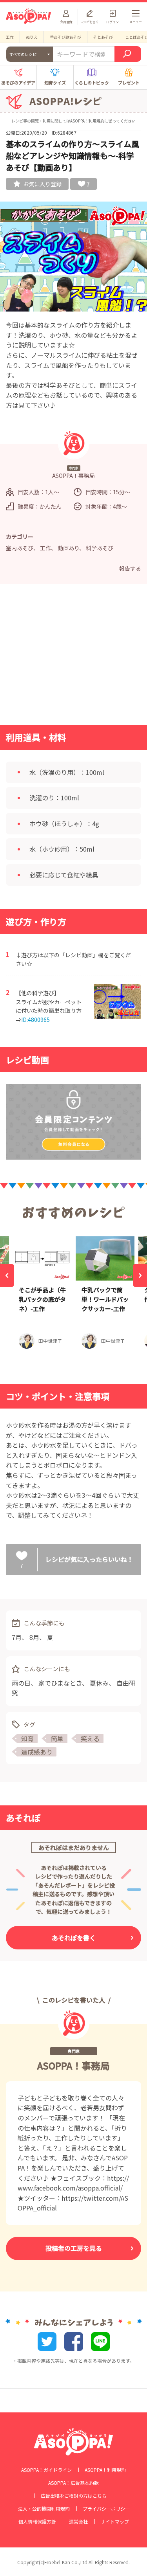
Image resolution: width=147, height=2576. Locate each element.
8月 (34, 1637)
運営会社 (78, 2522)
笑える (90, 1738)
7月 (17, 1637)
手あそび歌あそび (65, 37)
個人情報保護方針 (37, 2522)
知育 (27, 1738)
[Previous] (7, 1275)
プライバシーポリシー (106, 2509)
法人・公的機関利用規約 (44, 2509)
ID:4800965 (35, 1020)
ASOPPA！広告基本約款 (73, 2483)
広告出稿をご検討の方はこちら (74, 2496)
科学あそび (100, 548)
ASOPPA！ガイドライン (46, 2470)
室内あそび (20, 548)
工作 (10, 37)
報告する (130, 568)
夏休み (99, 1683)
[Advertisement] (74, 657)
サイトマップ (115, 2522)
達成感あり (37, 1752)
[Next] (140, 1275)
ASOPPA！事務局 (73, 2065)
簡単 (57, 1738)
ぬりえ (32, 37)
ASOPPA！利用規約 (87, 121)
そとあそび (103, 37)
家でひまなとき (60, 1683)
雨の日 (21, 1683)
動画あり (68, 548)
